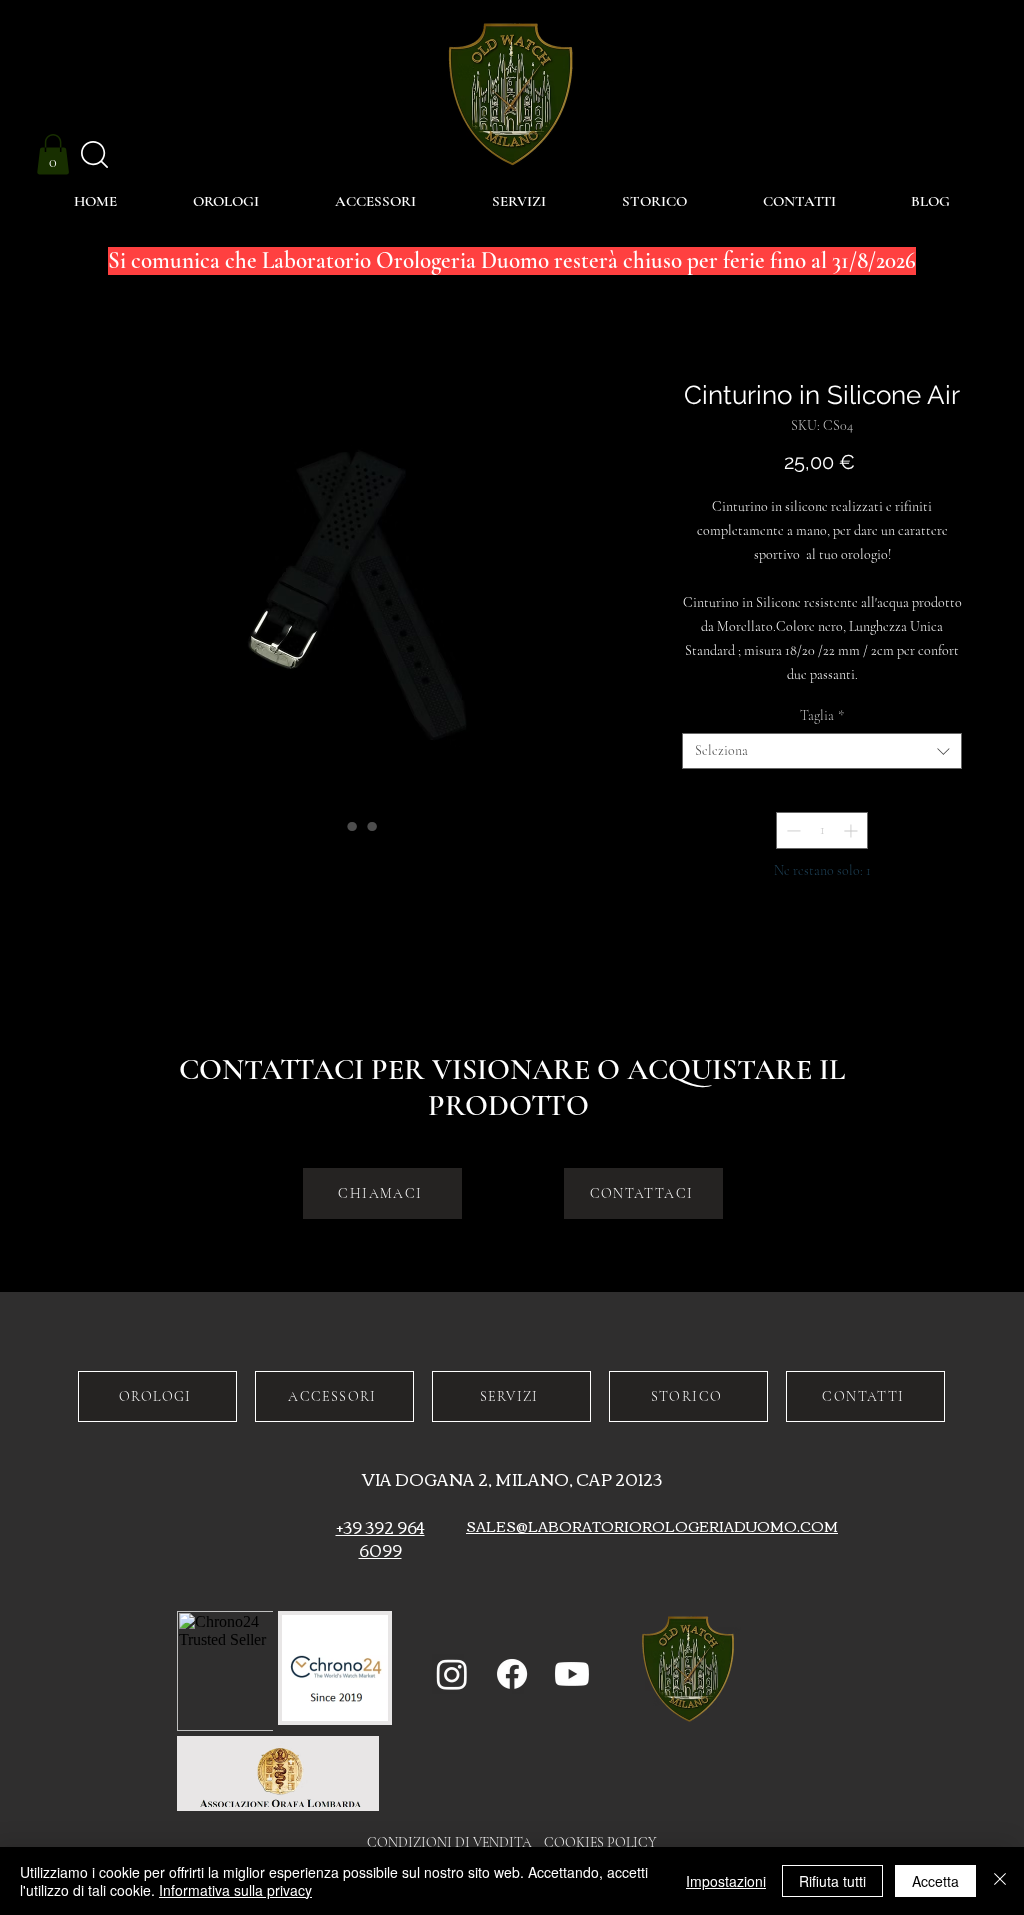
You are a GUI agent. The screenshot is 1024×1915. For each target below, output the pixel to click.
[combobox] (822, 751)
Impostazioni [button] (726, 1881)
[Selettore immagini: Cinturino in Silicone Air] (332, 826)
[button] (53, 154)
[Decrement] (791, 830)
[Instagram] (452, 1674)
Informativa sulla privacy (235, 1890)
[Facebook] (512, 1674)
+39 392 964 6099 (380, 1538)
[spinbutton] (822, 830)
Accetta (935, 1881)
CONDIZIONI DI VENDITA (455, 1842)
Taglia (822, 715)
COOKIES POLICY (600, 1842)
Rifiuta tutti (832, 1881)
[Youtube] (572, 1674)
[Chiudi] (1000, 1881)
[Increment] (852, 830)
